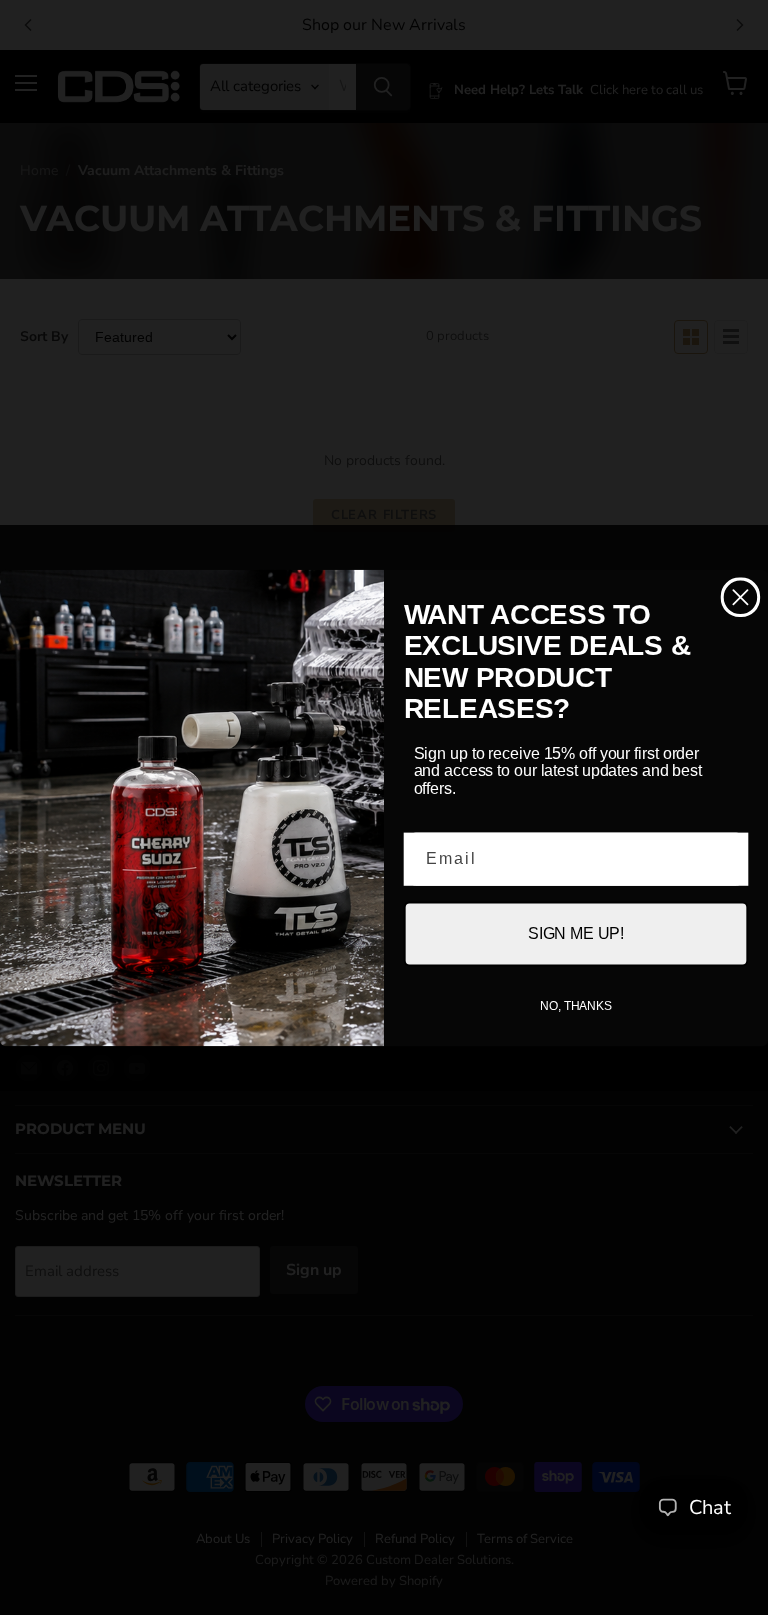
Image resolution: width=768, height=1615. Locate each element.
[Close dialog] (740, 596)
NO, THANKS (576, 1006)
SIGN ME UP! (576, 933)
